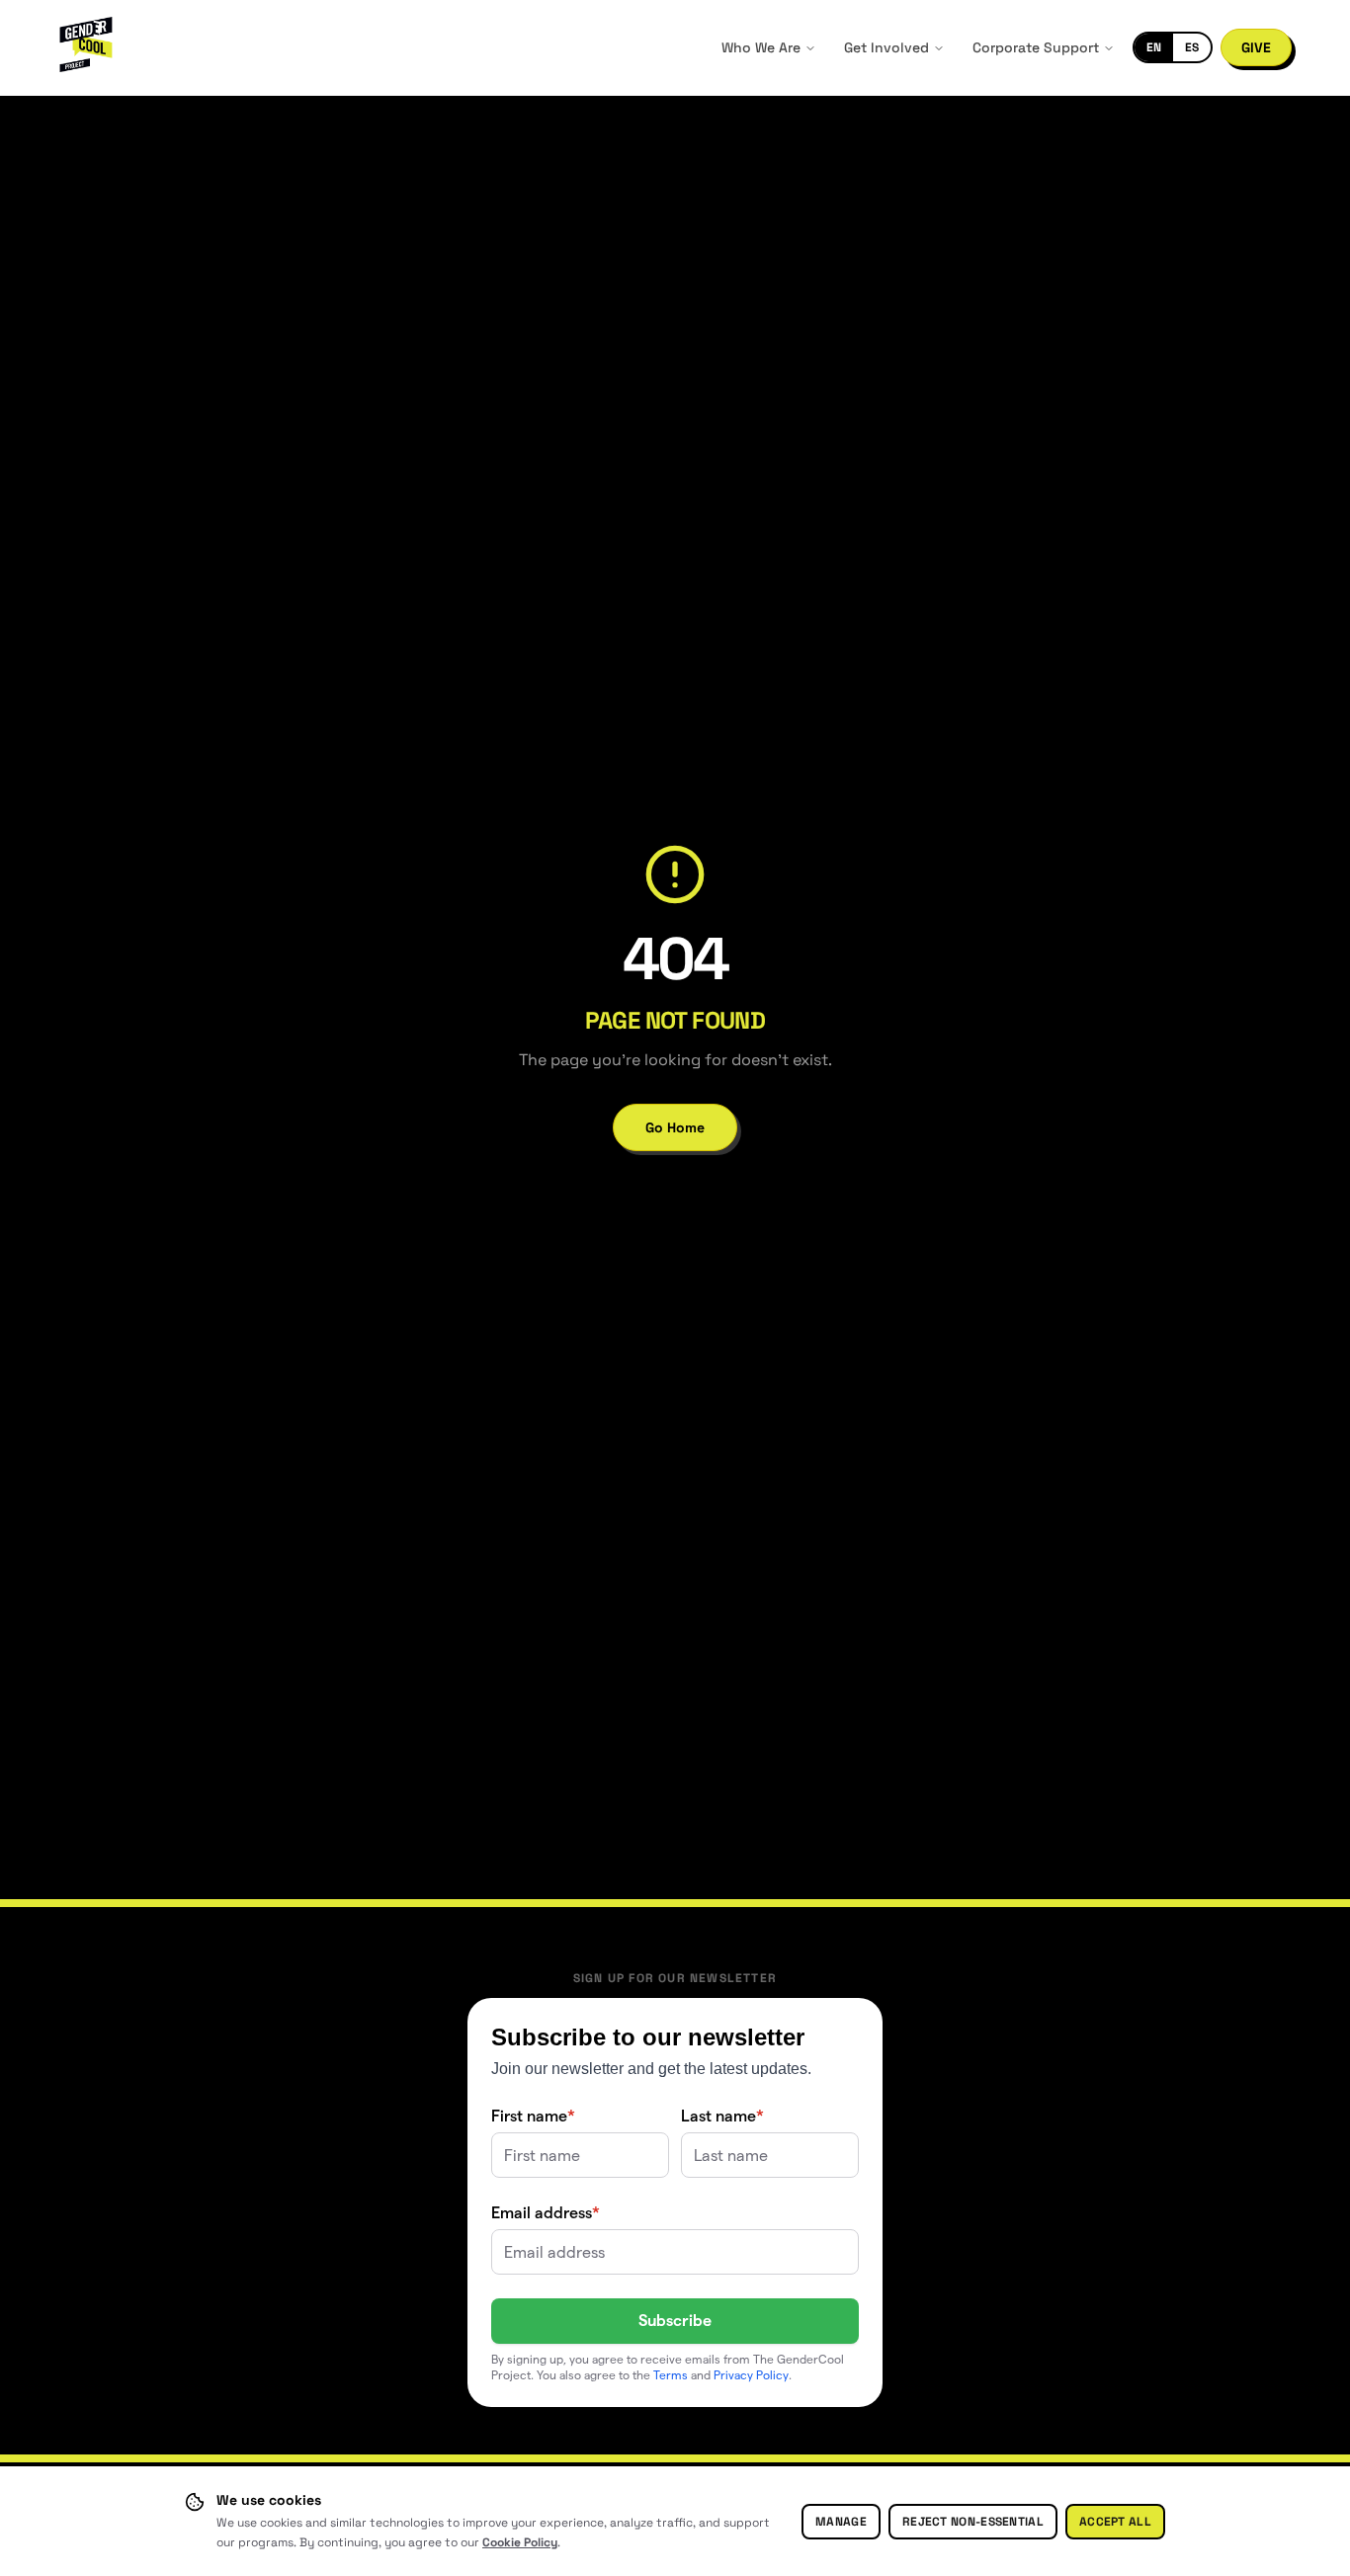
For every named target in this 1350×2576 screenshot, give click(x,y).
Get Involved (886, 47)
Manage (841, 2522)
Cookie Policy (520, 2542)
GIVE (1256, 47)
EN (1154, 47)
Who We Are (761, 47)
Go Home (675, 1127)
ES (1192, 47)
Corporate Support (1036, 47)
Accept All (1115, 2522)
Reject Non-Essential (973, 2522)
